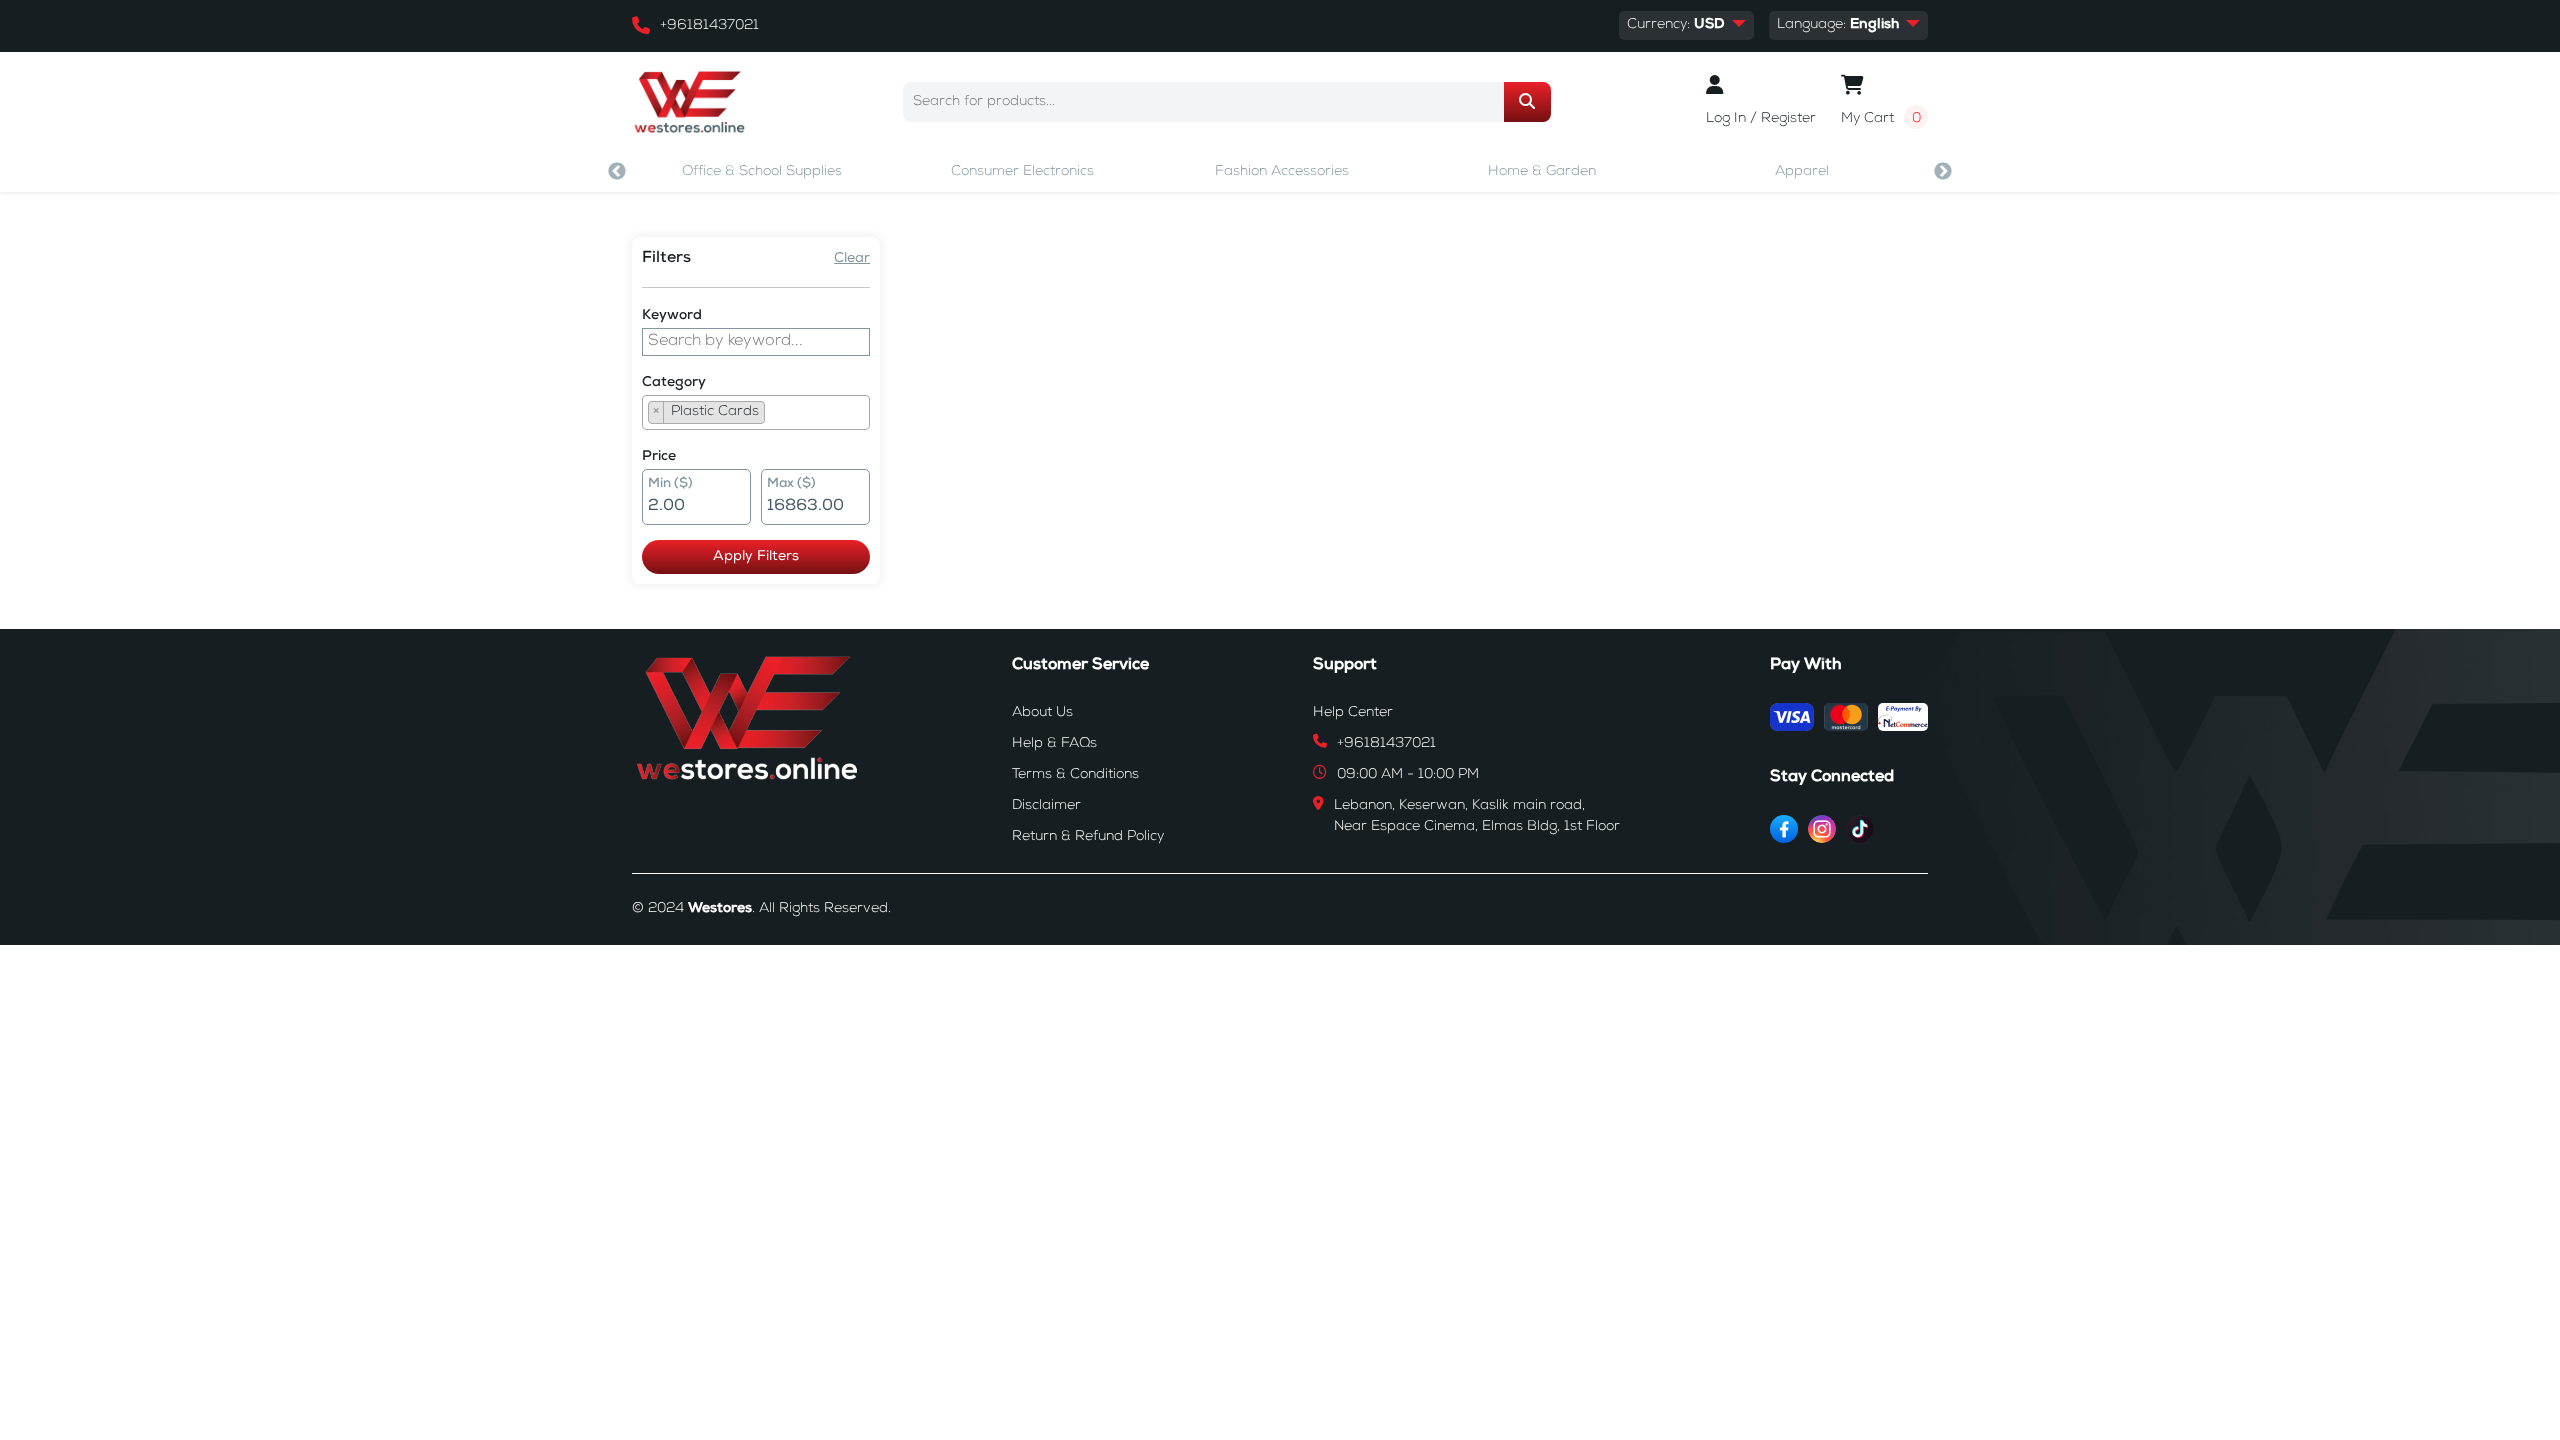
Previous (617, 172)
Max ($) (791, 484)
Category (674, 383)
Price (659, 457)
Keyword (672, 316)
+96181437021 (709, 26)
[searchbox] (776, 415)
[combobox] (756, 412)
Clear (852, 259)
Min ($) (670, 484)
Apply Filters (756, 557)
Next (1943, 172)
